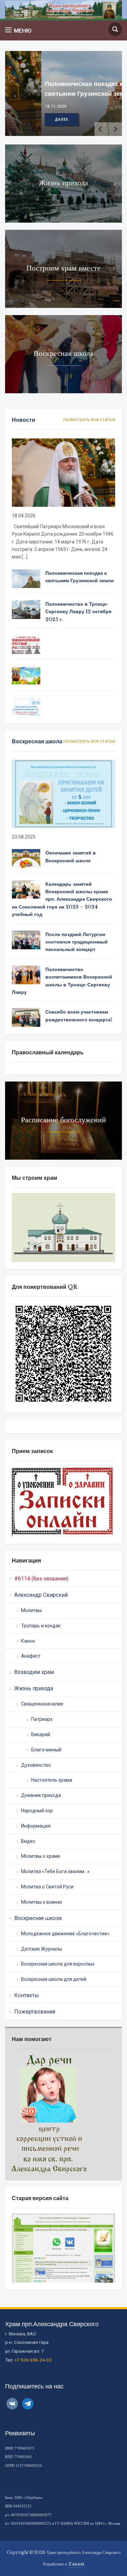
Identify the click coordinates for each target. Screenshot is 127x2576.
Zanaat (76, 2564)
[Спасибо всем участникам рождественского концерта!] (26, 1017)
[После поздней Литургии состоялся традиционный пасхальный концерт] (26, 939)
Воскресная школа (38, 1918)
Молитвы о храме (41, 1856)
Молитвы (31, 1610)
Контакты (27, 1995)
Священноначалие (42, 1704)
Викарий (41, 1734)
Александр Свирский (41, 1595)
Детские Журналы (41, 1949)
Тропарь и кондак (41, 1626)
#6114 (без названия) (41, 1579)
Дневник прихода (41, 1795)
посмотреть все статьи (89, 419)
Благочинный (46, 1750)
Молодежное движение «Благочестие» (65, 1934)
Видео (28, 1841)
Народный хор (37, 1811)
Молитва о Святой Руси (47, 1887)
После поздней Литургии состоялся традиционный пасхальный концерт (77, 942)
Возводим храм (34, 1672)
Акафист (31, 1656)
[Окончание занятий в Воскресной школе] (26, 858)
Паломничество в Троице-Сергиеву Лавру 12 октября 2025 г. (78, 612)
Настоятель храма (52, 1780)
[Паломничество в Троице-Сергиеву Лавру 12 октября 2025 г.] (26, 609)
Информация (36, 1826)
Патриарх (42, 1719)
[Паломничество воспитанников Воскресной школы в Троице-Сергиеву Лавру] (26, 974)
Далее (25, 119)
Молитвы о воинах (42, 1902)
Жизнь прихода (34, 1688)
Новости (24, 420)
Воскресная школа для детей (54, 1979)
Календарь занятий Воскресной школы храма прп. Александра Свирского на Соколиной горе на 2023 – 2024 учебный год (62, 899)
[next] (115, 129)
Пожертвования (35, 2012)
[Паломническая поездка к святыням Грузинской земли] (26, 578)
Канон (28, 1641)
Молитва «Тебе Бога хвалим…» (55, 1871)
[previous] (101, 129)
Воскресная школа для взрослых (58, 1964)
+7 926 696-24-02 (33, 2360)
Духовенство (36, 1765)
